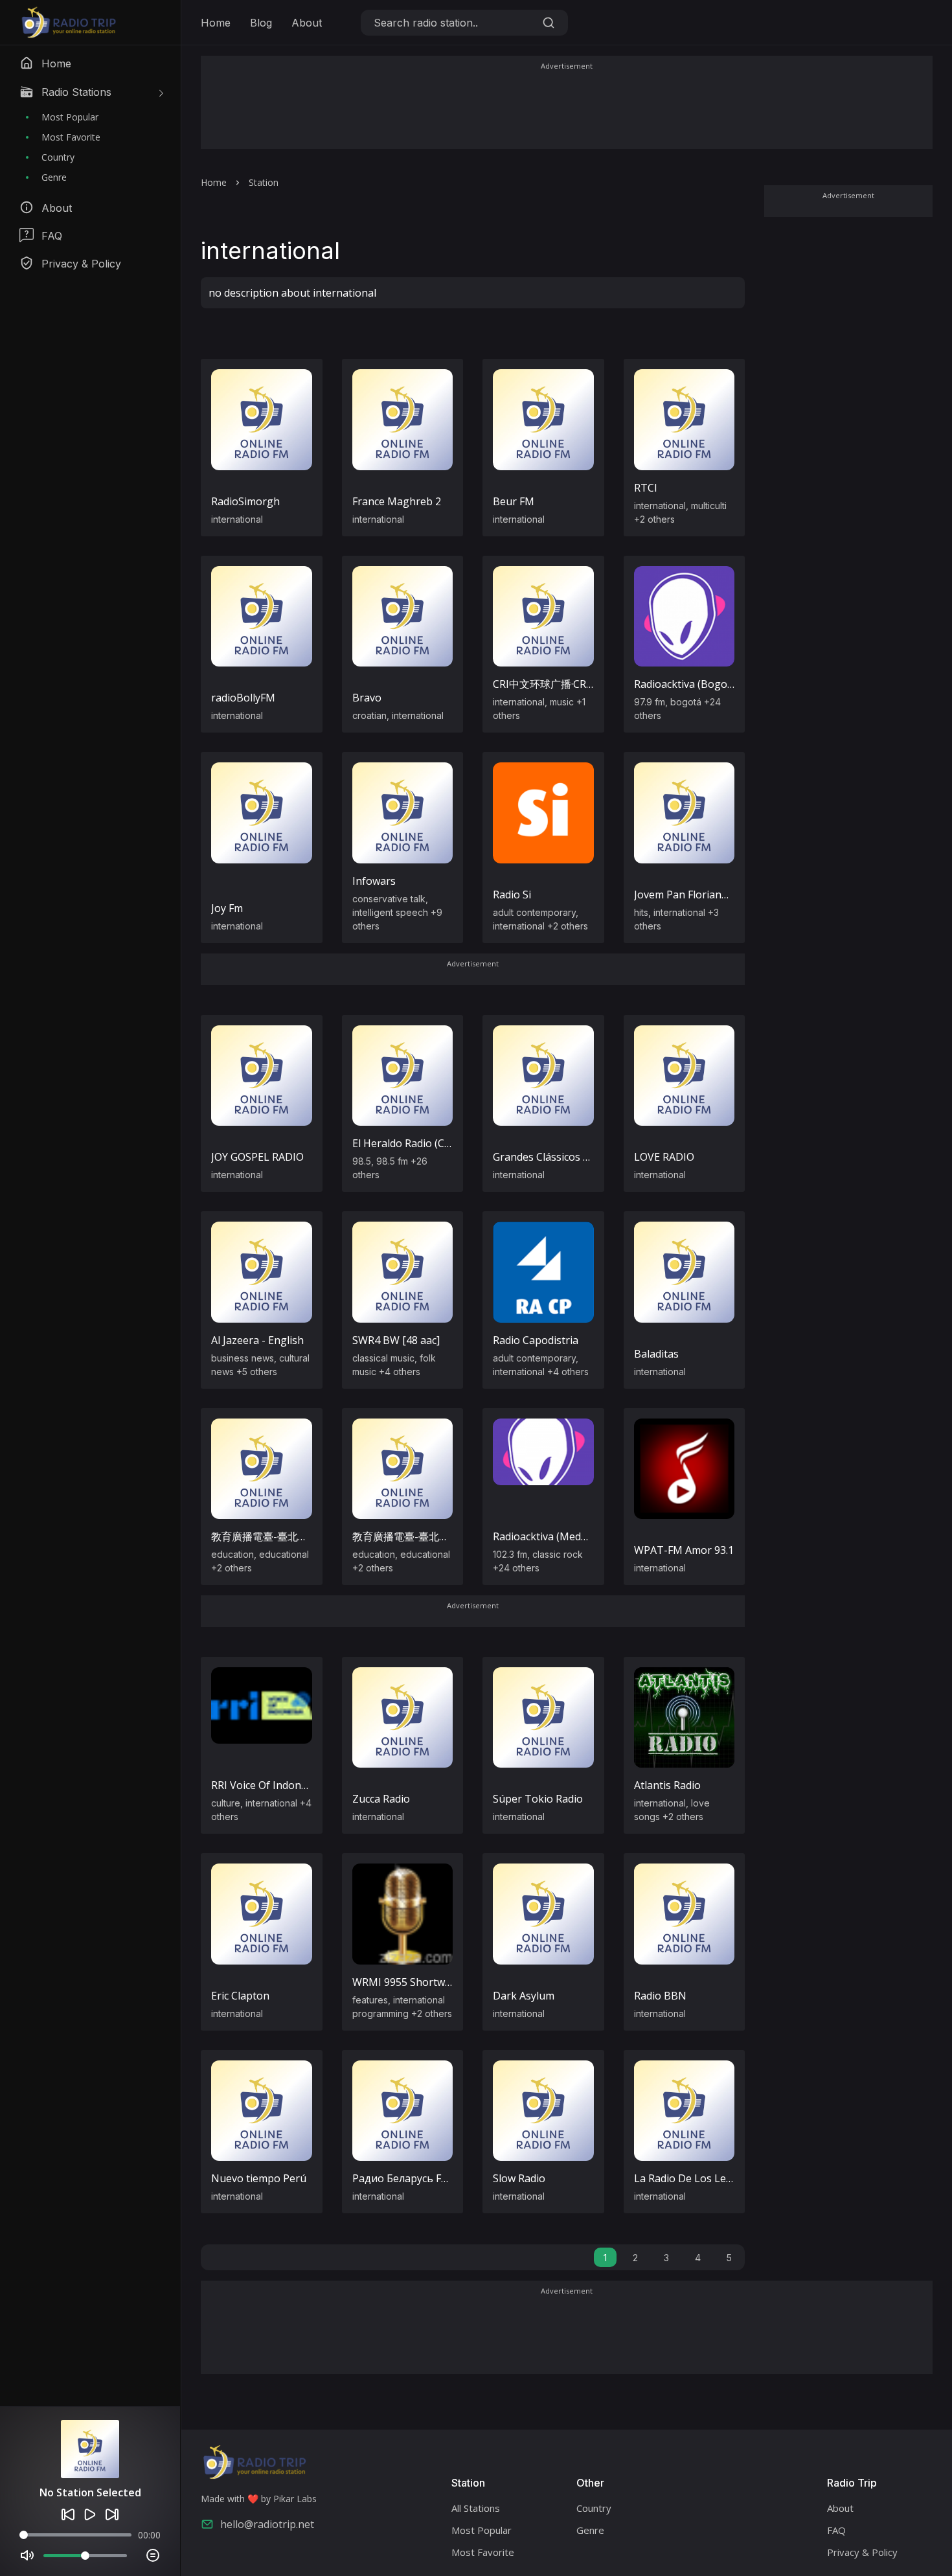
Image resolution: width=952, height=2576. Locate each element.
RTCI (646, 488)
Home (216, 23)
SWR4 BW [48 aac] (396, 1340)
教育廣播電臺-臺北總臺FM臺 (278, 1536)
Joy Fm (227, 908)
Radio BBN (660, 1996)
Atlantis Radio (667, 1785)
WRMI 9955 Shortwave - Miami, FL (435, 1982)
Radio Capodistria (536, 1340)
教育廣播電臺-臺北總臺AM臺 (419, 1536)
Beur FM (514, 501)
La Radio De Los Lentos (691, 2178)
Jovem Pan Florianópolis (693, 895)
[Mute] (27, 2555)
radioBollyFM (243, 698)
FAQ (836, 2530)
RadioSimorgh (245, 501)
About (307, 23)
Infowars (374, 881)
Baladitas (656, 1354)
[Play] (90, 2514)
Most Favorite (71, 137)
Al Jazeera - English (257, 1340)
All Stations (476, 2508)
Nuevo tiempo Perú (259, 2178)
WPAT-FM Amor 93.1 (684, 1550)
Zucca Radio (381, 1799)
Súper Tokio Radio (538, 1799)
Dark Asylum (524, 1996)
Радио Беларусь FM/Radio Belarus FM (446, 2178)
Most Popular (70, 117)
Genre (54, 177)
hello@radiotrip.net (267, 2524)
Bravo (367, 698)
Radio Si (512, 895)
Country (58, 157)
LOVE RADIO (664, 1157)
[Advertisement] (567, 111)
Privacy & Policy (862, 2552)
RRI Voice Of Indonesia (266, 1785)
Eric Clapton (240, 1996)
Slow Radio (519, 2178)
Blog (261, 23)
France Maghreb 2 (397, 501)
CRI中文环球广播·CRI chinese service (579, 684)
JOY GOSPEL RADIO (257, 1157)
